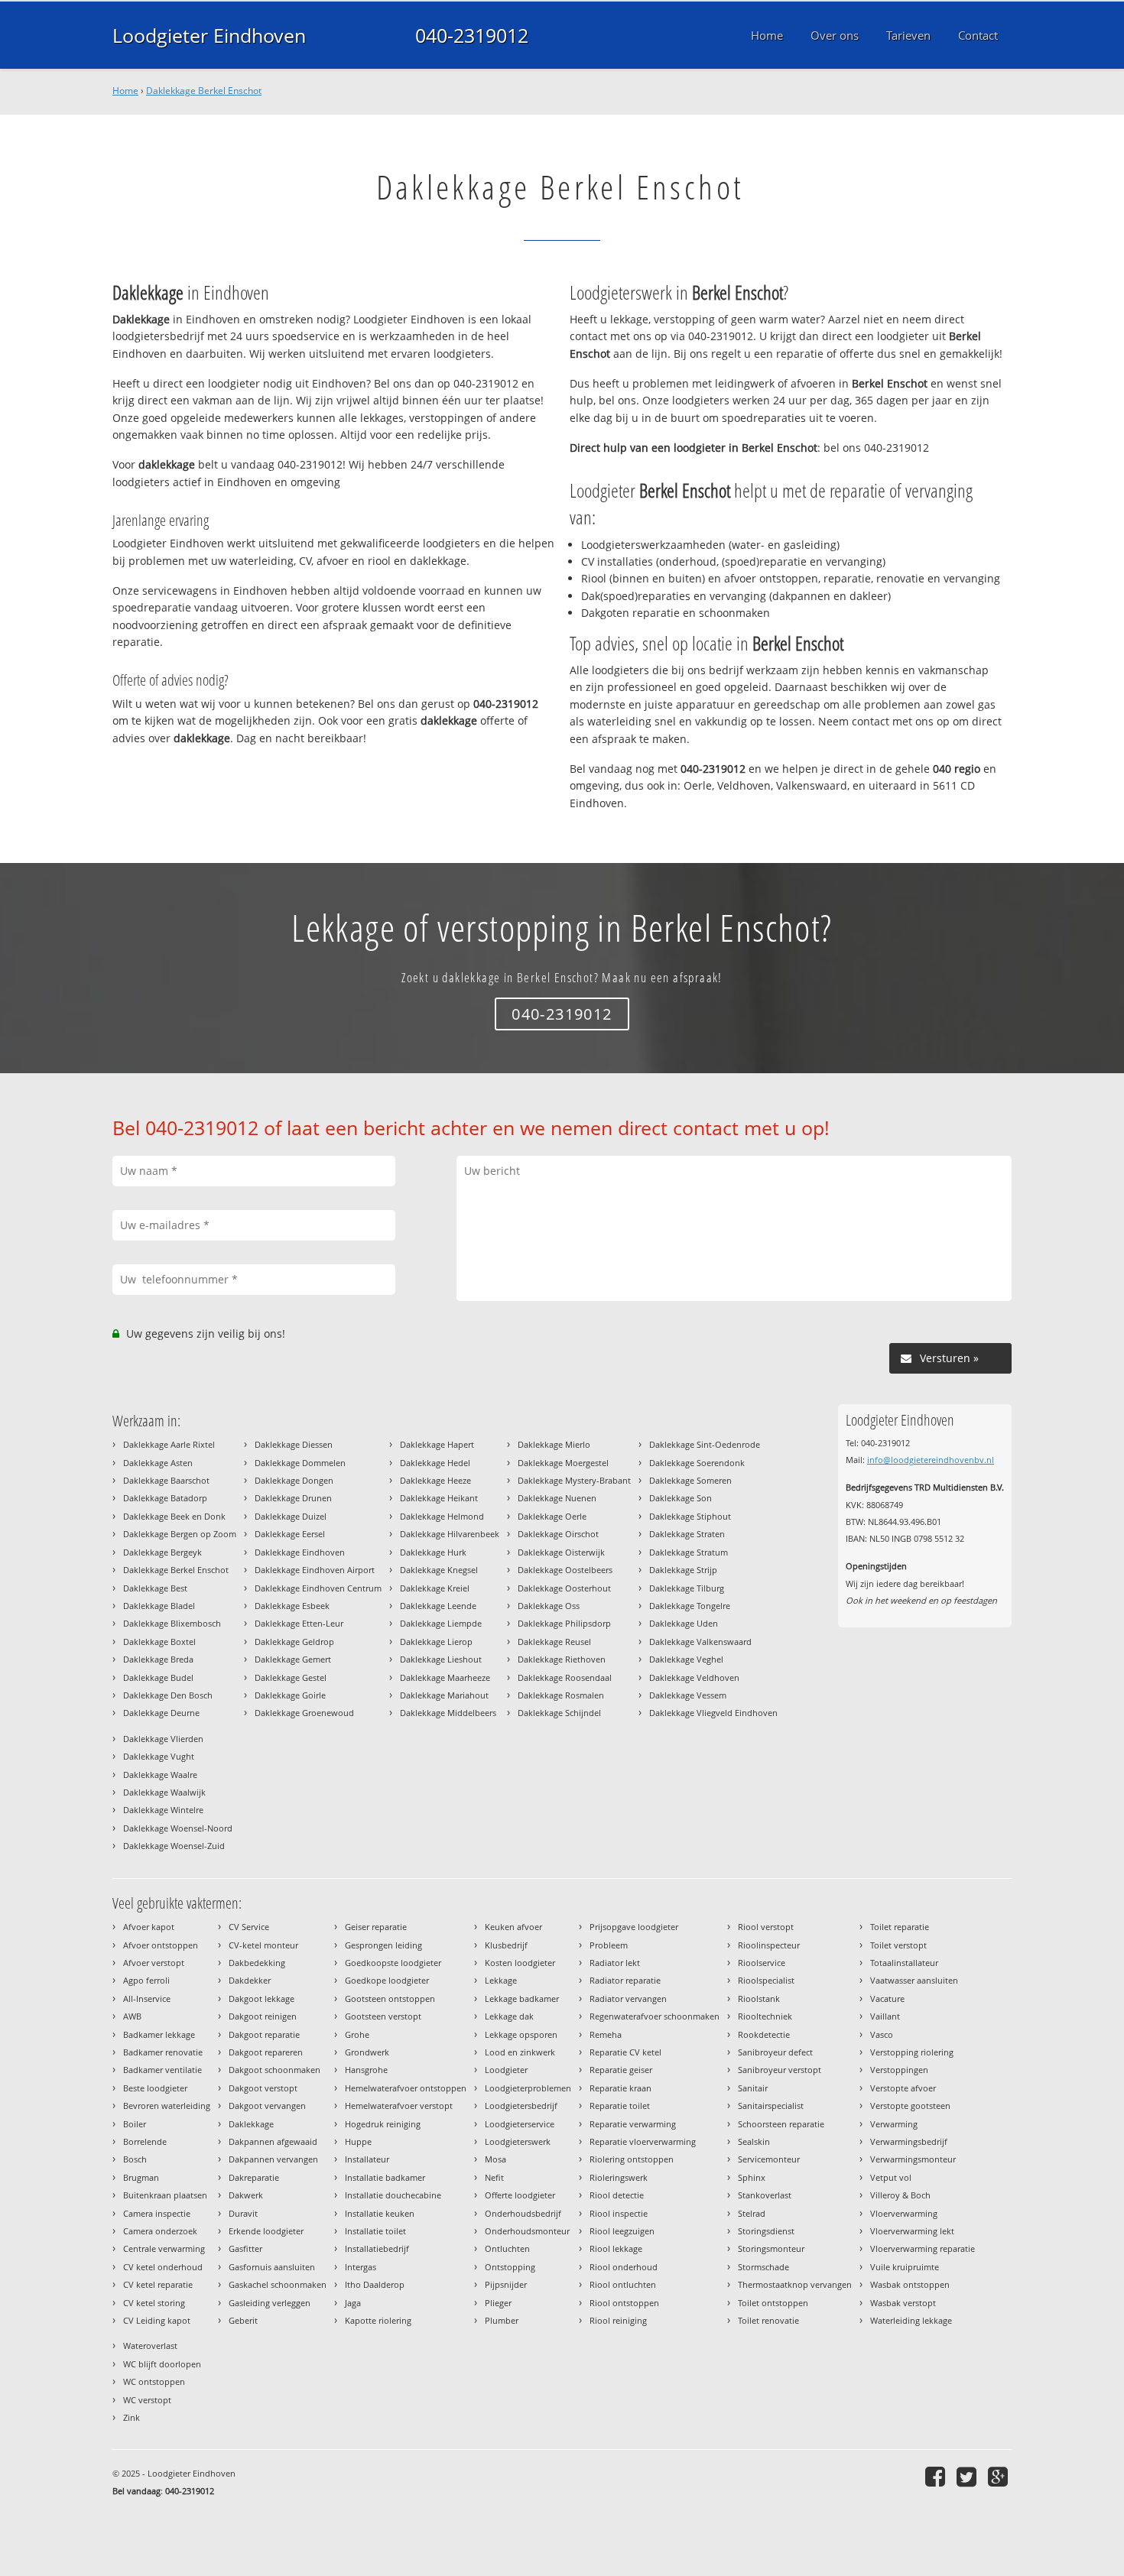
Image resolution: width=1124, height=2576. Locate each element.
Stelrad (752, 2213)
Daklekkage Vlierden (163, 1739)
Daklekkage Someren (690, 1480)
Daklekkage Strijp (683, 1570)
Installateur (367, 2159)
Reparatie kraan (620, 2088)
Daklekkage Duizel (291, 1516)
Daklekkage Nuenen (557, 1498)
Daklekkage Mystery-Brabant (574, 1480)
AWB (132, 2016)
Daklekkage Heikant (439, 1498)
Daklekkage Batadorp (165, 1498)
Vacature (887, 1999)
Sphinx (752, 2177)
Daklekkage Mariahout (444, 1695)
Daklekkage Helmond (442, 1516)
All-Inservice (147, 1999)
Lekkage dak (509, 2016)
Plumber (502, 2320)
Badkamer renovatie (163, 2052)
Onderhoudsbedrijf (523, 2213)
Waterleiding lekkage (911, 2320)
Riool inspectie (619, 2213)
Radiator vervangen (628, 1999)
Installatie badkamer (385, 2177)
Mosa (495, 2159)
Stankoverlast (765, 2195)
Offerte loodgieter (520, 2195)
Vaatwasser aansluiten (914, 1980)
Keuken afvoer (513, 1927)
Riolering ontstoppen (632, 2159)
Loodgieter (506, 2070)
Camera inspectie (157, 2213)
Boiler (135, 2124)
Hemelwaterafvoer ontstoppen (406, 2088)
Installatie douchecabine (393, 2195)
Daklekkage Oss (549, 1606)
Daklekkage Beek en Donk (174, 1516)
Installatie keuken (380, 2213)
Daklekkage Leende (438, 1606)
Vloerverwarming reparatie (923, 2248)
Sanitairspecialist (771, 2106)
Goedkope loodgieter (387, 1980)
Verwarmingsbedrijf (909, 2141)
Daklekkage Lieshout (441, 1659)
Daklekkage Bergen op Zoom (180, 1534)
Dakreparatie (254, 2177)
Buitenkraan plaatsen (165, 2195)
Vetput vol (891, 2177)
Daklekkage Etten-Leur (299, 1623)
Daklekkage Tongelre (690, 1606)
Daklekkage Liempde (441, 1623)
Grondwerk (367, 2052)
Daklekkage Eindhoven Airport (315, 1570)
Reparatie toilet (620, 2106)
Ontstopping (510, 2267)
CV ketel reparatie (158, 2284)
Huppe (358, 2141)
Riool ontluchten (623, 2284)
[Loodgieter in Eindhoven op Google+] (1000, 2476)
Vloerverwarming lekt (912, 2231)
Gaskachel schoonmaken (278, 2284)
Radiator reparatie (625, 1980)
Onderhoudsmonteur (527, 2231)
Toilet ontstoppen (773, 2303)
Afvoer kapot (149, 1927)
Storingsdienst (766, 2231)
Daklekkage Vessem (688, 1695)
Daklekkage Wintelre (163, 1810)
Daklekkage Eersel (290, 1534)
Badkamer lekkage (159, 2034)
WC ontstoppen (154, 2381)
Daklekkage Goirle (290, 1695)
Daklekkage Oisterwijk (561, 1552)
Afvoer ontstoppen (161, 1945)
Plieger (498, 2303)
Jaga (353, 2303)
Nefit (494, 2177)
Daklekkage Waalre (160, 1775)
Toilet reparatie (900, 1927)
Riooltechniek (765, 2016)
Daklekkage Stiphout (690, 1516)
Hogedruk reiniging (383, 2124)
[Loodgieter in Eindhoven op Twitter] (968, 2476)
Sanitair (753, 2088)
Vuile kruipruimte (905, 2267)
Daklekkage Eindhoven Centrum (318, 1588)
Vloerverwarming (904, 2213)
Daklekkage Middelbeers (448, 1713)
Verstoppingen (899, 2070)
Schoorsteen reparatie (781, 2124)
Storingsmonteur (771, 2248)
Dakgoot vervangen (267, 2106)
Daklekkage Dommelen (300, 1463)
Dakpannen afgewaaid (273, 2141)
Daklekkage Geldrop (294, 1642)
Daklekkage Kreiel (435, 1588)
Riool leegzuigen (622, 2231)
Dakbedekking (257, 1963)
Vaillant (885, 2016)
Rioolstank (759, 1999)
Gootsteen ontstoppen (390, 1999)
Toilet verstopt (898, 1945)
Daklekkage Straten (687, 1534)
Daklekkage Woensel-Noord (178, 1828)
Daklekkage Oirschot (558, 1534)
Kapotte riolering (378, 2320)
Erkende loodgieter (266, 2231)
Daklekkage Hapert (437, 1444)
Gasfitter (245, 2248)
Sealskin (754, 2141)
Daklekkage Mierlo (554, 1444)
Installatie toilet (375, 2231)
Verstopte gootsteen (910, 2106)
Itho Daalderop (375, 2284)
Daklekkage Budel (158, 1677)
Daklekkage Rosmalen (561, 1695)
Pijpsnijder (506, 2284)
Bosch (135, 2159)
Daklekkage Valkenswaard (700, 1642)
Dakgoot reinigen (263, 2016)
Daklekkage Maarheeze (445, 1677)
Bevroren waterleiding (167, 2106)
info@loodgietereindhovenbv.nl (931, 1460)
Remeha (606, 2034)
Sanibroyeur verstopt (780, 2070)
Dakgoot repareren (266, 2052)
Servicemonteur (769, 2159)
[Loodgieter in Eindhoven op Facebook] (937, 2476)
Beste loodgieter (155, 2088)
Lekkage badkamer (522, 1999)
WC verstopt (147, 2400)
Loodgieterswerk (518, 2141)
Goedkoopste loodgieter (393, 1963)
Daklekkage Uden (684, 1623)
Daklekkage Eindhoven (300, 1552)
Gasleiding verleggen (270, 2303)
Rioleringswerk (619, 2177)
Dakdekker (250, 1980)
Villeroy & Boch (900, 2195)
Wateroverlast (150, 2346)
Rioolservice (762, 1963)
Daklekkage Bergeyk (162, 1552)
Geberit (243, 2320)
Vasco (882, 2034)
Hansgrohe (366, 2070)
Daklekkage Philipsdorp (564, 1623)
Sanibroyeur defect (775, 2052)
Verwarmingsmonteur (913, 2159)
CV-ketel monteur (263, 1945)
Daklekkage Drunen (293, 1498)
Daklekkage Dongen (294, 1480)
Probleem (609, 1945)
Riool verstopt (766, 1927)
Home (125, 91)
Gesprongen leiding (383, 1945)
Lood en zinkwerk (520, 2052)
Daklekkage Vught (159, 1756)
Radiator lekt (615, 1963)
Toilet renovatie (768, 2320)
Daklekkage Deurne (161, 1713)
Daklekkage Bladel (159, 1606)
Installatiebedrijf (377, 2248)
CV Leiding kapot (157, 2320)
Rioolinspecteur (769, 1945)
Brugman (141, 2177)
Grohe (357, 2034)
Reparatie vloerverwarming (643, 2141)
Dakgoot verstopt (263, 2088)
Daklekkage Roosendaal (565, 1677)
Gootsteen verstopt (383, 2016)
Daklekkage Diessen (294, 1444)
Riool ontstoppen (624, 2303)
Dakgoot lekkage (262, 1999)
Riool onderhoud (624, 2267)
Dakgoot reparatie (264, 2034)
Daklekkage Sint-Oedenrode (705, 1444)
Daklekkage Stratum (689, 1552)
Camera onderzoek (160, 2231)
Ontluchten (507, 2248)
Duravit (243, 2213)
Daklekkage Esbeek (292, 1606)
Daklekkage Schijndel (559, 1713)
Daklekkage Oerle (552, 1516)
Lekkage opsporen (521, 2034)
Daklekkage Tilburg (687, 1588)
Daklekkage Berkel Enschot (204, 91)
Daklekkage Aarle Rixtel (169, 1444)
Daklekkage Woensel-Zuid (174, 1846)
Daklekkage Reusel (554, 1642)
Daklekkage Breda (158, 1659)
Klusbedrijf (506, 1945)
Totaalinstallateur (904, 1963)
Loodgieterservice (520, 2124)
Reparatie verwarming (633, 2124)
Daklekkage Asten (158, 1463)
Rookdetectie (764, 2034)
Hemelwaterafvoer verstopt (399, 2106)
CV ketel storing (154, 2303)
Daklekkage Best (155, 1588)
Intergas (361, 2267)
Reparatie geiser (621, 2070)
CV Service (249, 1927)
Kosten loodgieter (520, 1963)
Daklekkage (251, 2124)
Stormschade (763, 2267)
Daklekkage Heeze (435, 1480)
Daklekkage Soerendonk (697, 1463)
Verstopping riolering (912, 2052)
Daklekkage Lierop (436, 1642)
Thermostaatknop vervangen (795, 2284)
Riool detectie (617, 2195)
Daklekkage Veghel (686, 1659)
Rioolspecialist (766, 1980)
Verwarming (894, 2124)
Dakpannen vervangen (273, 2159)
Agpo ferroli (146, 1980)
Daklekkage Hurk (433, 1552)
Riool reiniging (618, 2320)
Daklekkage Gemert (293, 1659)
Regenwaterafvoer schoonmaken (655, 2016)
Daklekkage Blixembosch (172, 1623)
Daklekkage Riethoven (562, 1659)
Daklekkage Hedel (435, 1463)
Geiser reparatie (376, 1927)
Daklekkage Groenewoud (304, 1713)
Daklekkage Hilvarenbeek (450, 1534)
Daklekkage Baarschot (166, 1480)
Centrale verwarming (164, 2248)
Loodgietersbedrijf (521, 2106)
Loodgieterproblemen (528, 2088)
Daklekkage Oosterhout (564, 1588)
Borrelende (145, 2141)
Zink (132, 2417)
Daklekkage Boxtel (159, 1642)
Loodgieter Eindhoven (209, 35)
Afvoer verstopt (154, 1963)
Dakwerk (246, 2195)
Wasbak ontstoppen (910, 2284)
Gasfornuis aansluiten (272, 2267)
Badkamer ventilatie (162, 2070)
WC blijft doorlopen (162, 2364)
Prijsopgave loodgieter (634, 1927)
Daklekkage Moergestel (563, 1463)
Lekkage (501, 1980)
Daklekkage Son (681, 1498)
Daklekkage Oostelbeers (565, 1570)
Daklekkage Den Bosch (168, 1695)
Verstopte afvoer (903, 2088)
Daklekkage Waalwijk (164, 1792)
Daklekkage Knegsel (439, 1570)
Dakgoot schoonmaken (275, 2070)
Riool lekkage (616, 2248)
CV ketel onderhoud (163, 2267)
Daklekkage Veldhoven (694, 1677)
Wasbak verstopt (903, 2303)
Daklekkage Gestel (291, 1677)
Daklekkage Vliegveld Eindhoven (713, 1713)
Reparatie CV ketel (625, 2052)
